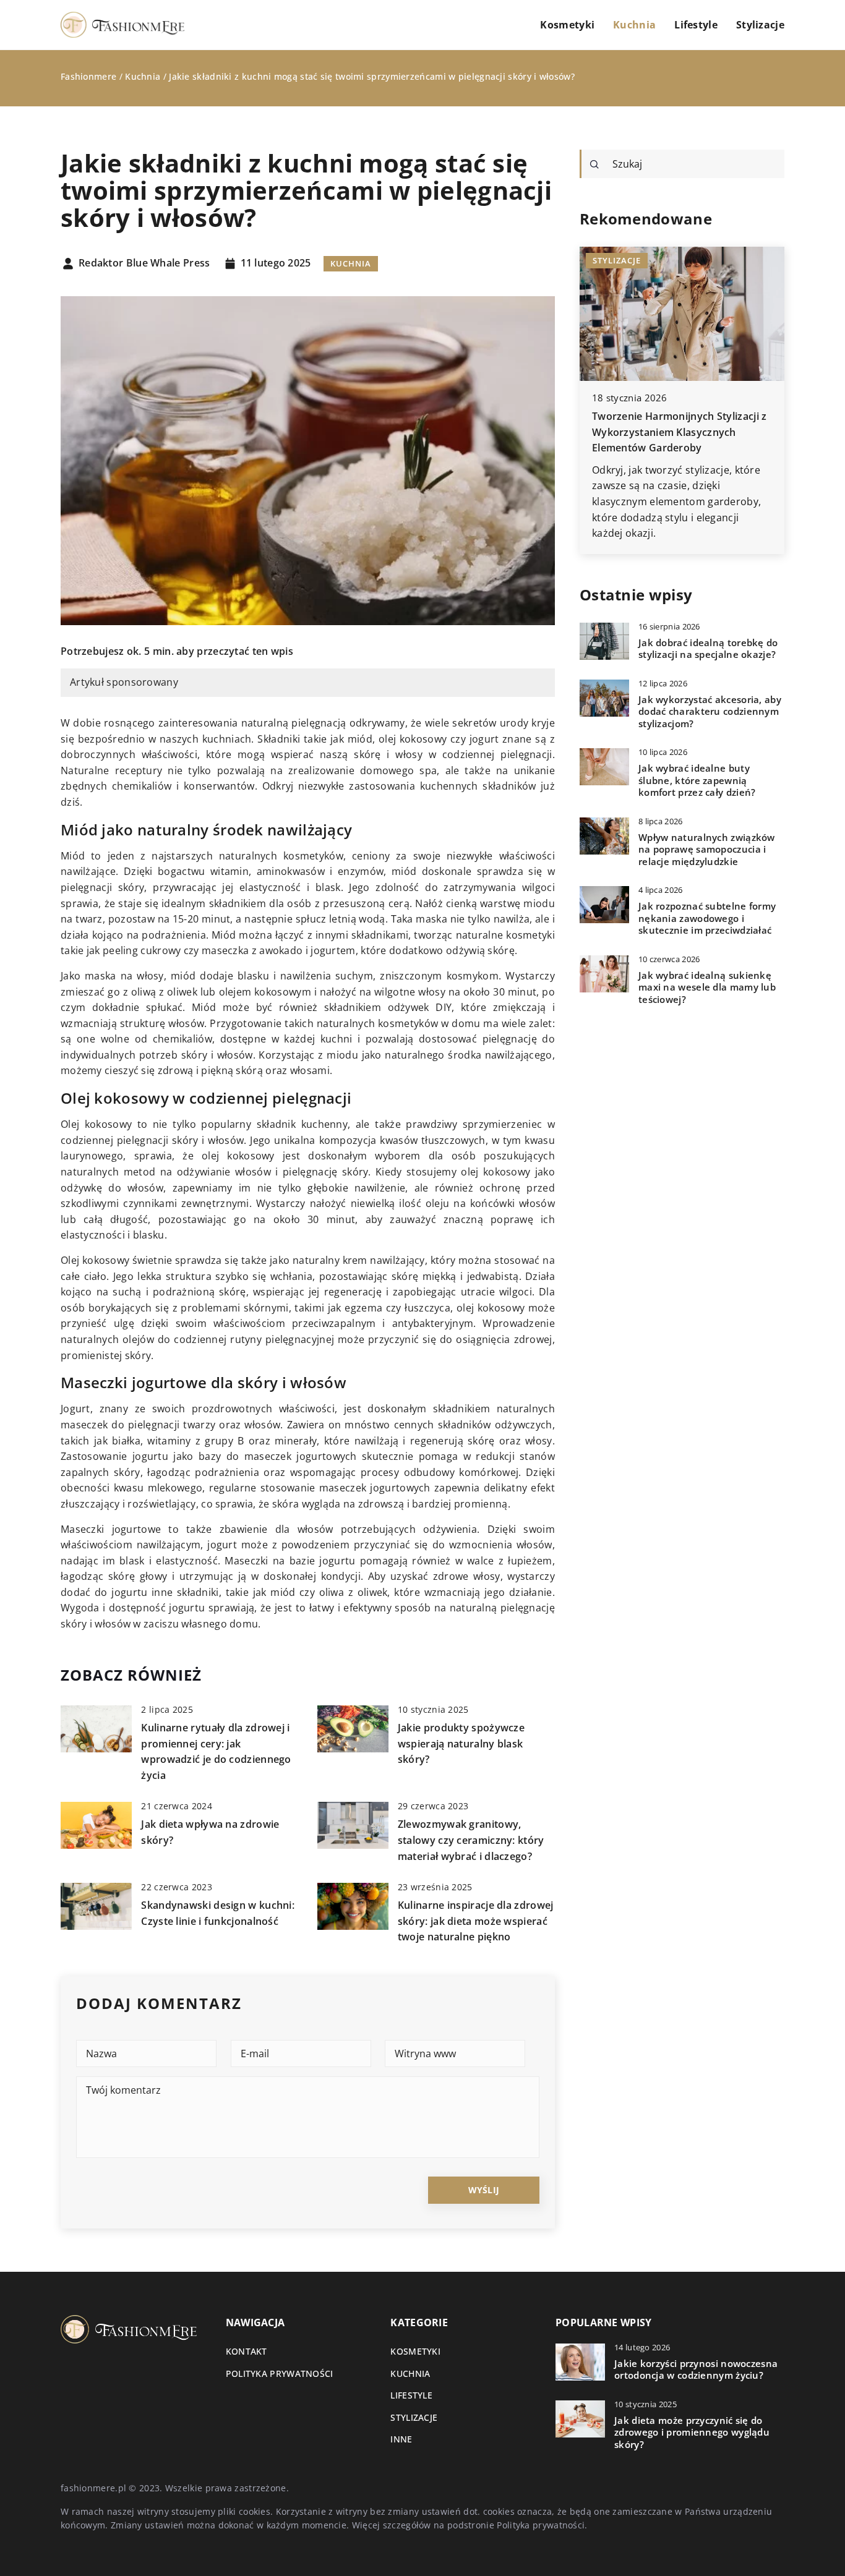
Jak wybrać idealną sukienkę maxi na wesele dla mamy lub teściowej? (707, 987)
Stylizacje (760, 25)
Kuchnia (634, 25)
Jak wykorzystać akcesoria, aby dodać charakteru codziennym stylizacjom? (710, 712)
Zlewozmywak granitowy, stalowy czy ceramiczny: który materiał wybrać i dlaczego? (471, 1840)
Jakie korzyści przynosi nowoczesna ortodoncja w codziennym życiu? (696, 2370)
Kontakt (247, 2351)
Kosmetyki (567, 25)
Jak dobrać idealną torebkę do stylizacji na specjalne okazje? (708, 649)
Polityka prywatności (280, 2373)
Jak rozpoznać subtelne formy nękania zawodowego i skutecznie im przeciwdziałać (707, 918)
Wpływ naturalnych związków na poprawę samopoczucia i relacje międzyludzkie (707, 850)
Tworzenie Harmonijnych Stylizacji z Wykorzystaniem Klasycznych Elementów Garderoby (680, 432)
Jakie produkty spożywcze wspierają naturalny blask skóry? (461, 1743)
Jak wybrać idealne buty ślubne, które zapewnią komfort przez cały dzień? (697, 780)
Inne (401, 2439)
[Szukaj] (594, 164)
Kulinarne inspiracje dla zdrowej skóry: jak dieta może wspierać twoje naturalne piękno (476, 1921)
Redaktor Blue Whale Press (144, 263)
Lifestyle (696, 25)
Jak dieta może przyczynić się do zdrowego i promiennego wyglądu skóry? (692, 2433)
